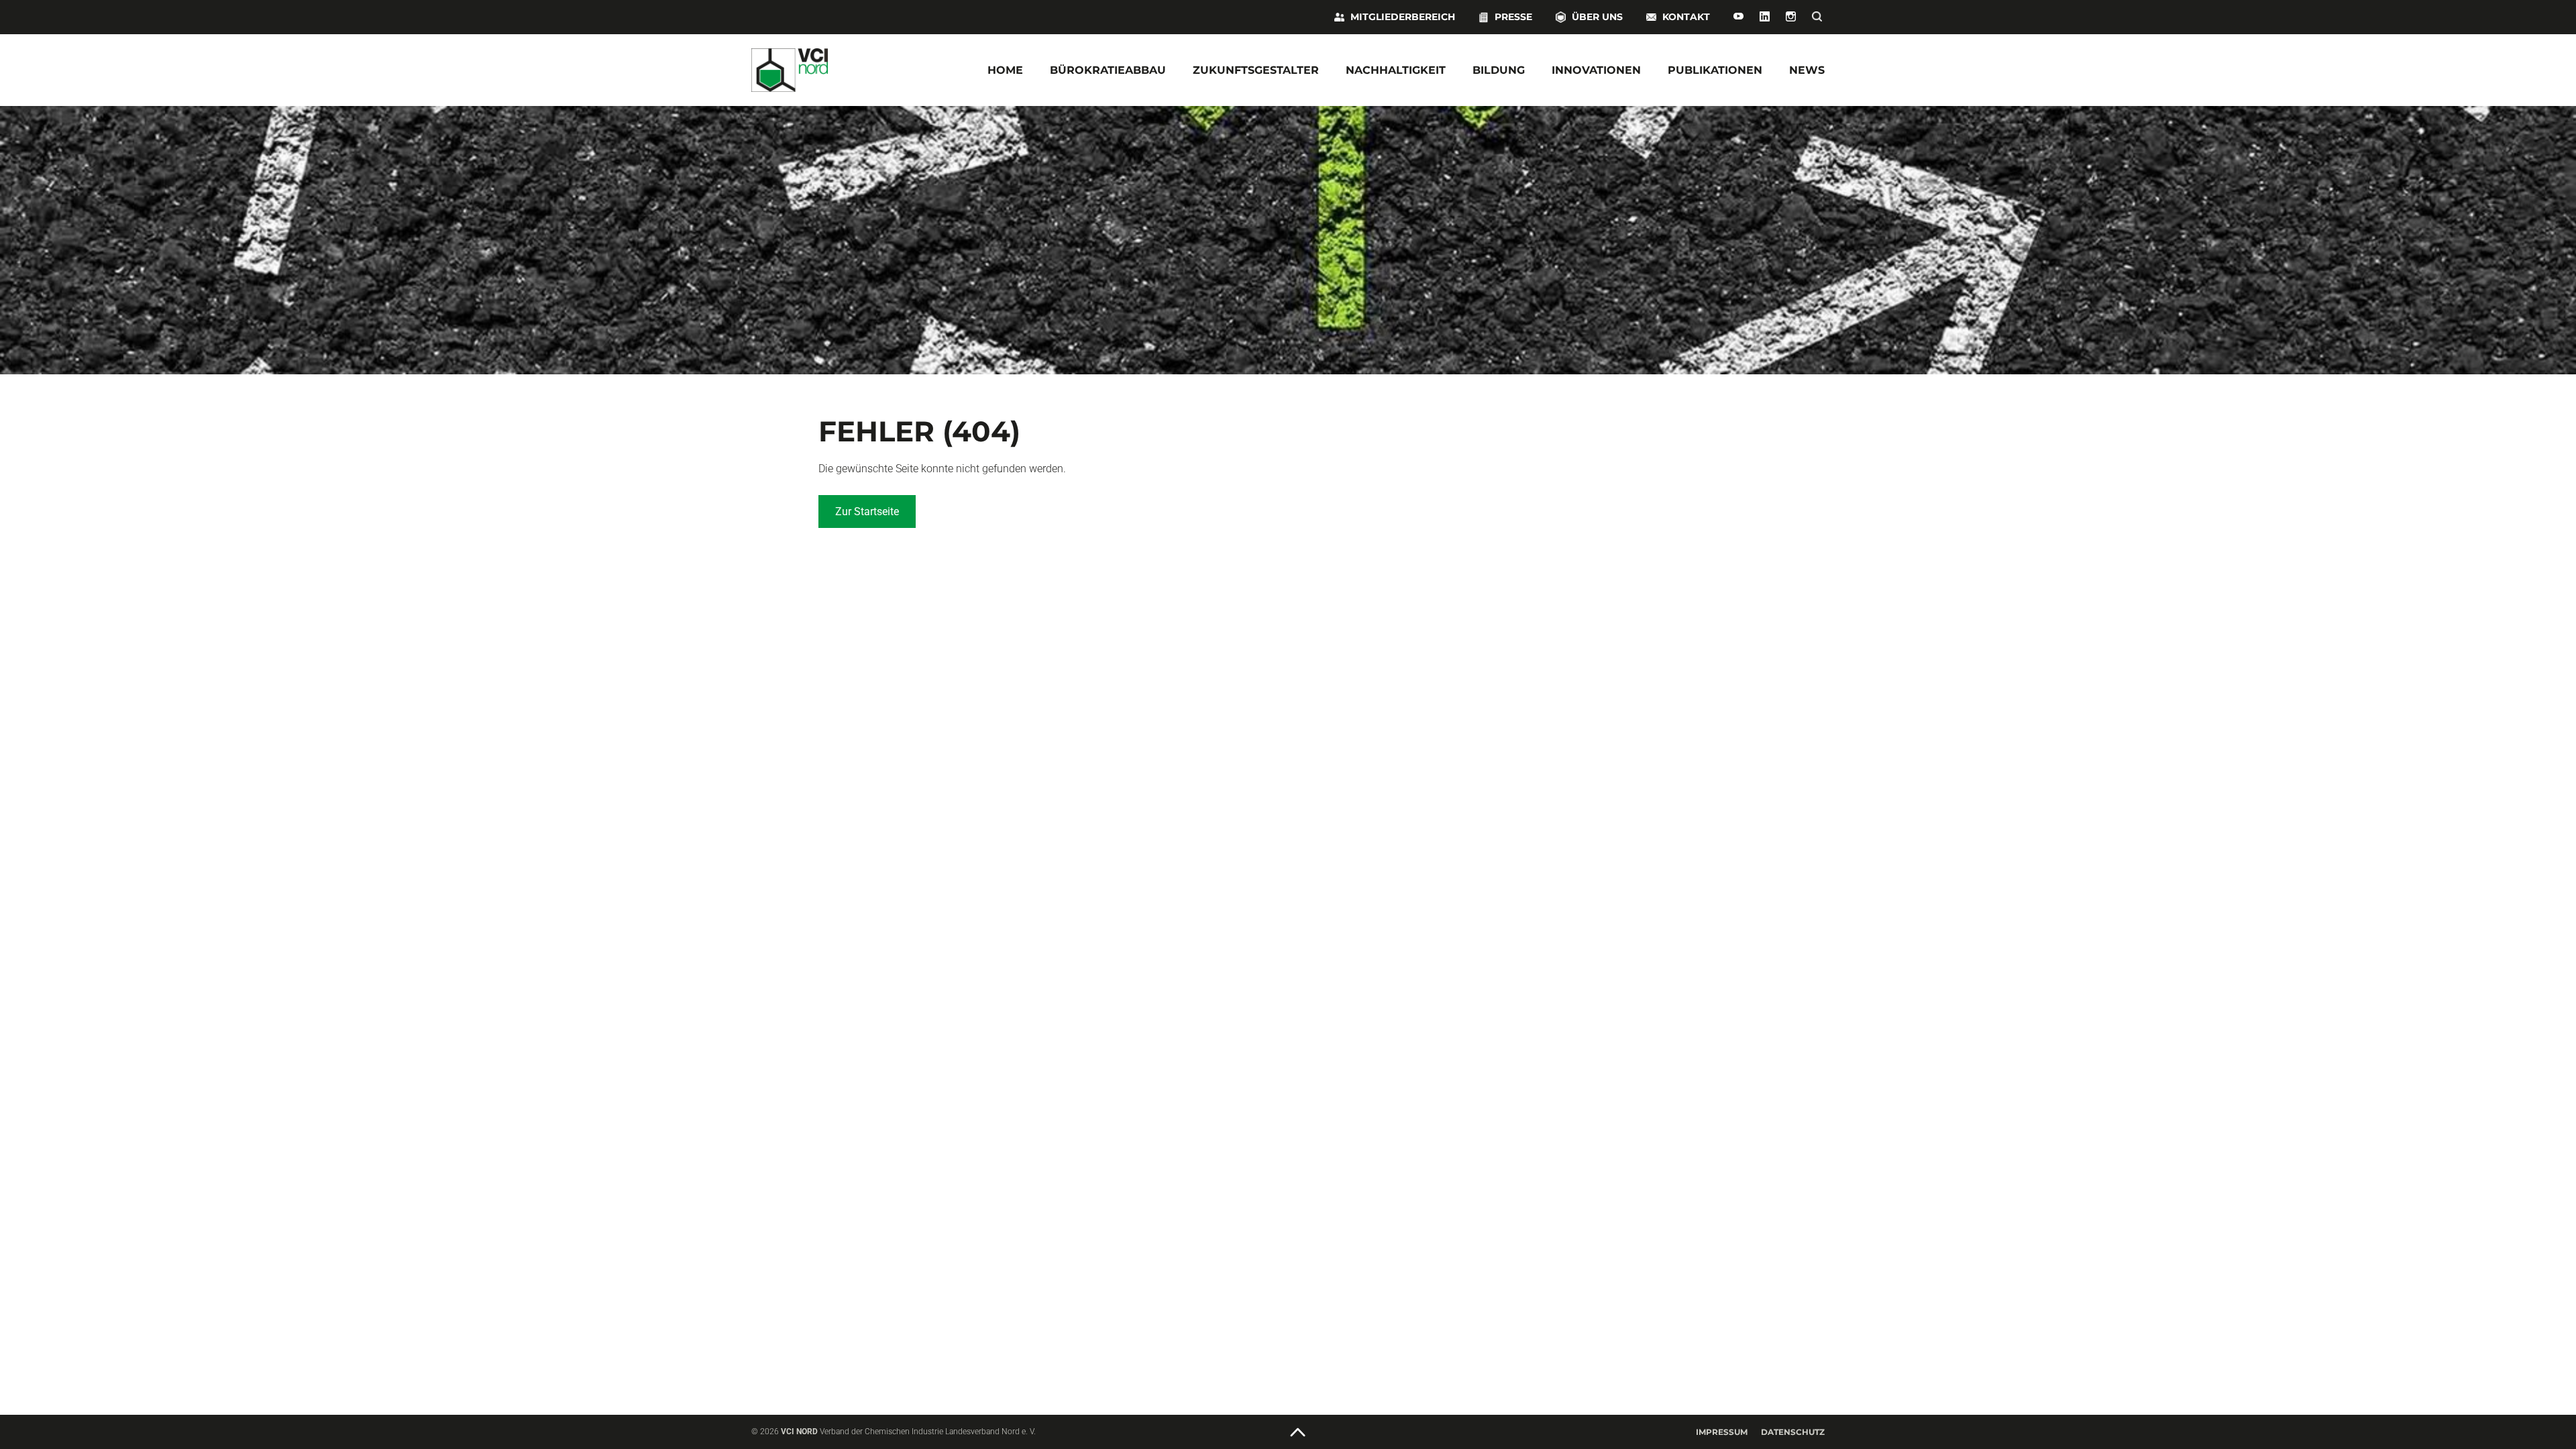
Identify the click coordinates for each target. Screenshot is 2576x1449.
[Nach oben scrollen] (1298, 1433)
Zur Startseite (867, 512)
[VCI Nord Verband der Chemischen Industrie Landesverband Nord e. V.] (832, 70)
